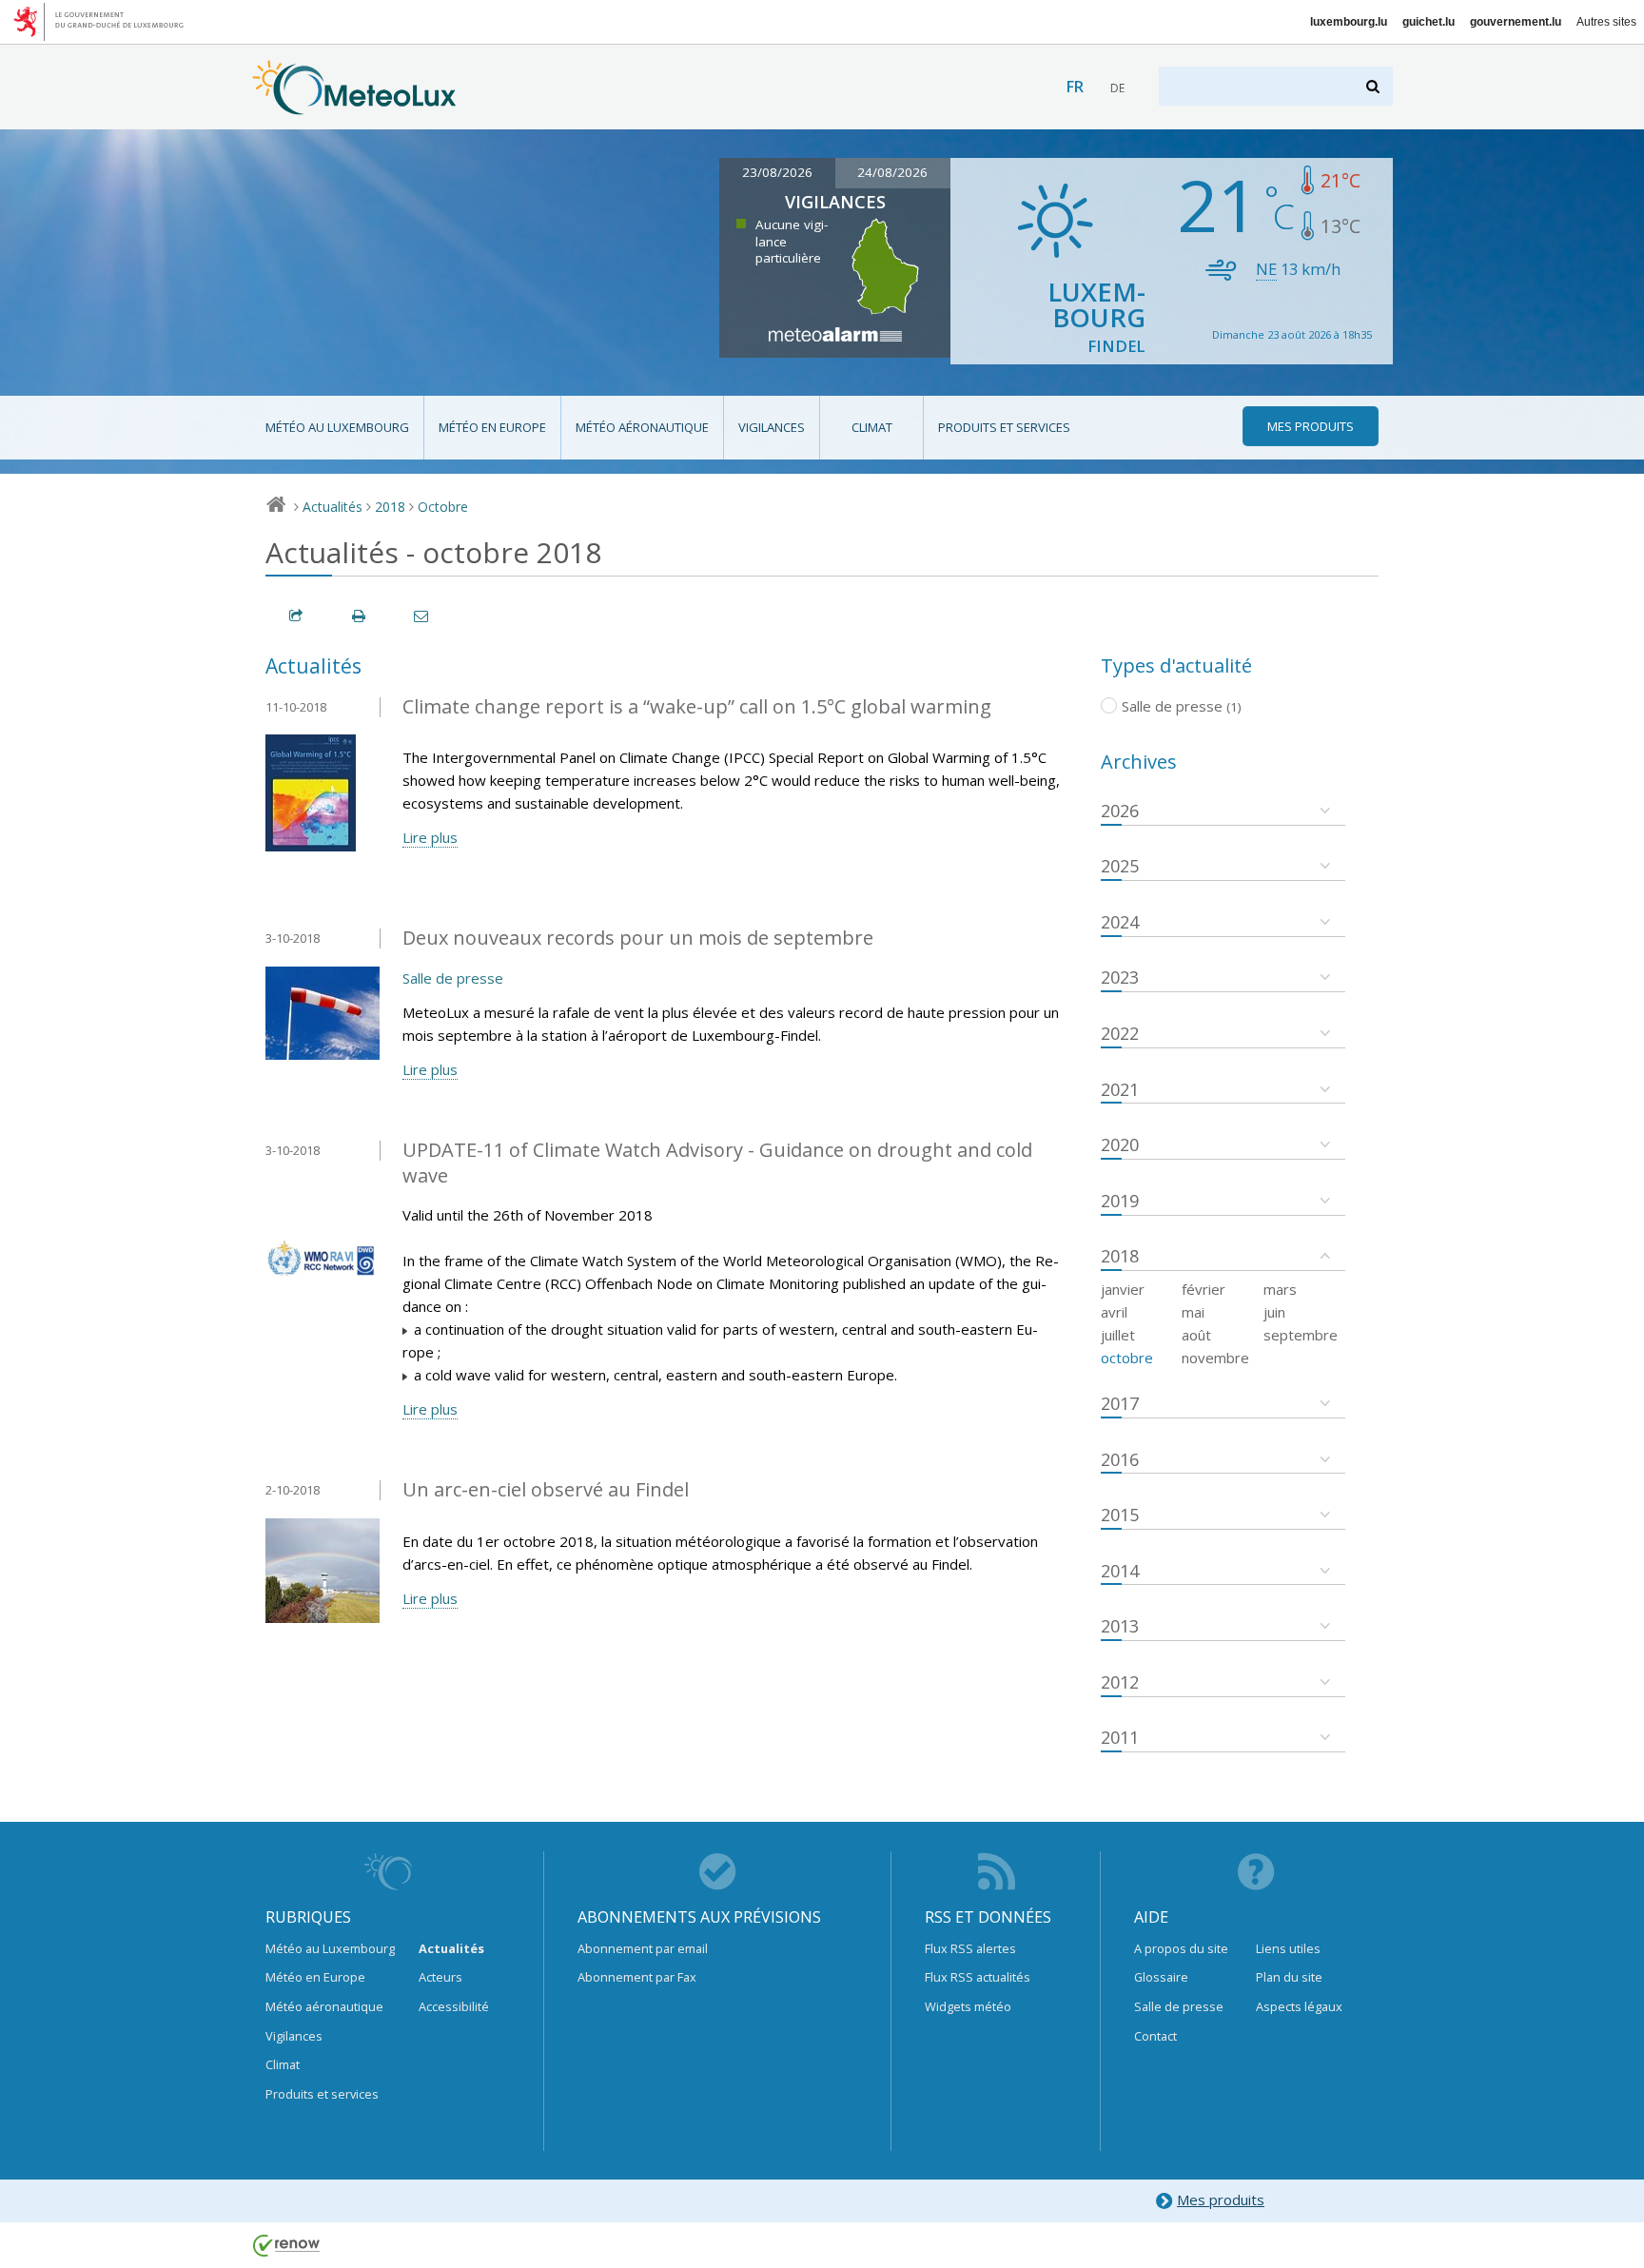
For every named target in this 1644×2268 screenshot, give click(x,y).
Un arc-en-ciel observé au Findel (546, 1489)
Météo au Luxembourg (337, 427)
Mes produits (1221, 2200)
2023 (1120, 977)
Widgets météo (968, 2006)
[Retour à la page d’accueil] (354, 106)
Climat (872, 427)
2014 (1120, 1571)
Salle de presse (453, 978)
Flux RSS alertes (970, 1948)
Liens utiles (1288, 1948)
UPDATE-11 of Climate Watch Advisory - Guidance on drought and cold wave (717, 1163)
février (1204, 1289)
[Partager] (297, 616)
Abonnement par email (643, 1948)
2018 (390, 507)
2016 (1120, 1459)
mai (1193, 1312)
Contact (1155, 2036)
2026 (1120, 811)
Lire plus (430, 837)
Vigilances (772, 427)
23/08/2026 (777, 172)
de (1117, 88)
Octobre (443, 507)
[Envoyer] (422, 616)
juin (1274, 1312)
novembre (1215, 1358)
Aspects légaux (1299, 2006)
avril (1114, 1312)
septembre (1301, 1335)
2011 (1120, 1737)
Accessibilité (454, 2006)
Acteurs (440, 1977)
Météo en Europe (492, 427)
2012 (1120, 1682)
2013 (1120, 1626)
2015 (1120, 1515)
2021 (1120, 1089)
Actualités (333, 507)
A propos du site (1181, 1948)
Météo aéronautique (642, 427)
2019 (1120, 1201)
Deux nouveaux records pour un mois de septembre (638, 938)
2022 (1120, 1033)
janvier (1123, 1289)
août (1196, 1335)
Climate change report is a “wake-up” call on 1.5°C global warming (697, 706)
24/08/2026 (892, 172)
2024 (1120, 922)
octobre (1127, 1358)
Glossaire (1161, 1977)
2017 (1120, 1403)
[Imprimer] (360, 616)
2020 (1120, 1144)
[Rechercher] (1374, 86)
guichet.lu (1429, 22)
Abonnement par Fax (637, 1977)
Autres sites (1606, 22)
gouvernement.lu (1516, 22)
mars (1280, 1289)
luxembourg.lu (1349, 22)
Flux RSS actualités (978, 1977)
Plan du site (1289, 1977)
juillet (1118, 1335)
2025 (1120, 866)
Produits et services (1004, 427)
